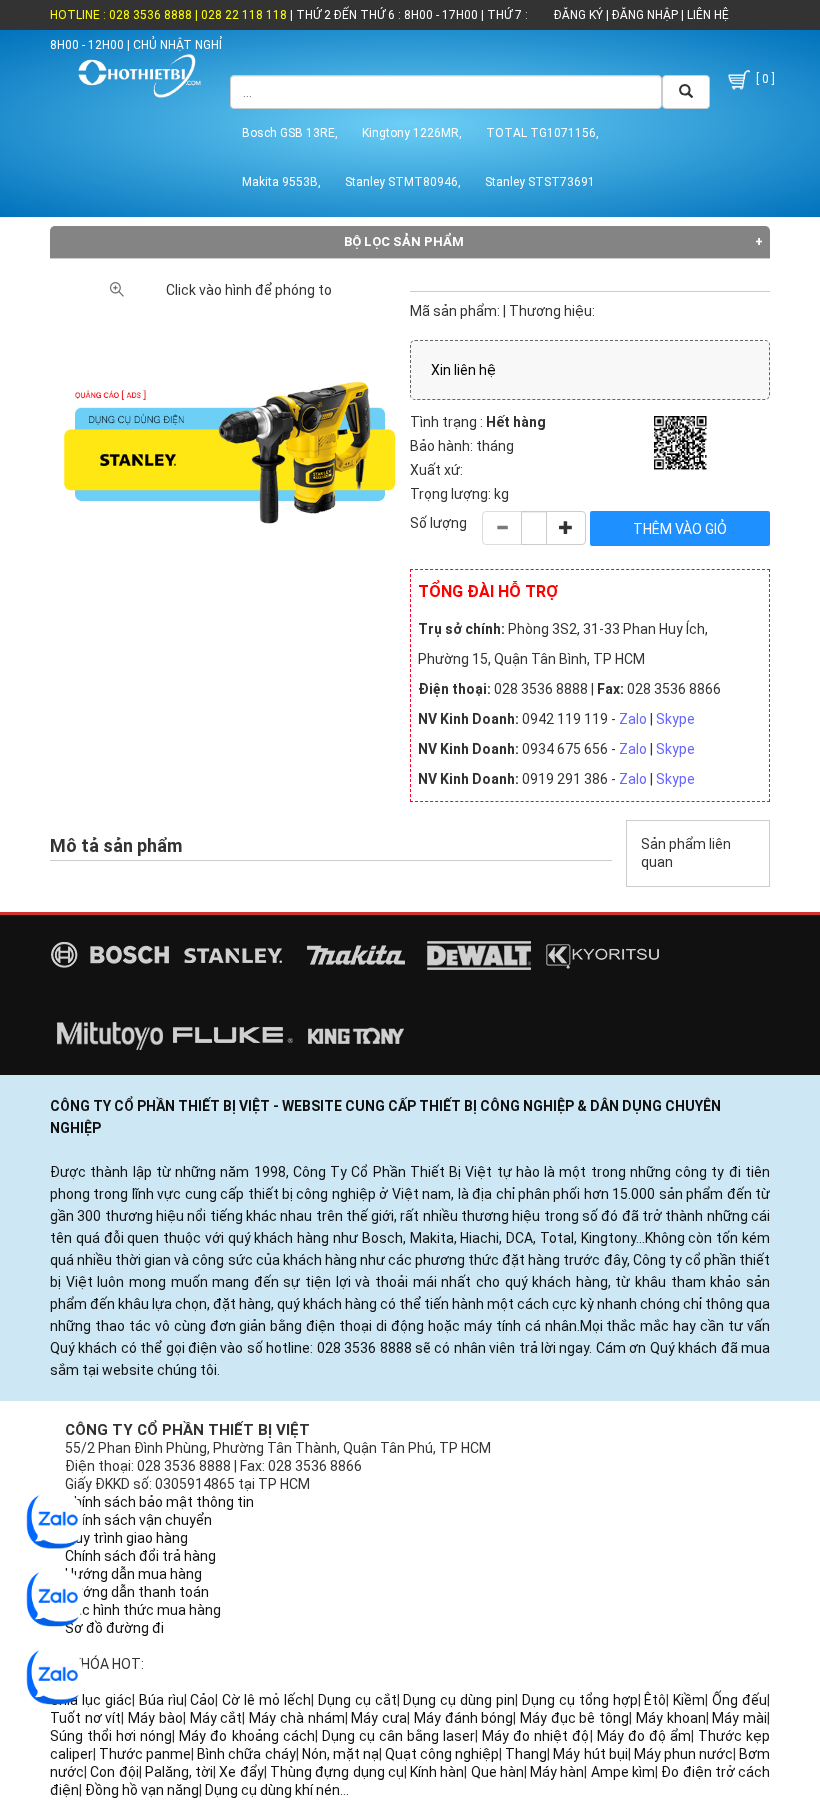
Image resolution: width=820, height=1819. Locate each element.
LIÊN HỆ (706, 15)
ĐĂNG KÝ (578, 15)
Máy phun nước (683, 1754)
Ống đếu (739, 1700)
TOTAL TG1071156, (542, 133)
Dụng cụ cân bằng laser (398, 1736)
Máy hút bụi (590, 1754)
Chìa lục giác (91, 1700)
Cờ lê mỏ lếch (266, 1700)
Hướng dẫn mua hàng (133, 1574)
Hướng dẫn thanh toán (137, 1592)
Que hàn (497, 1772)
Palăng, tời (179, 1772)
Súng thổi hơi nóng (111, 1736)
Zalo (633, 719)
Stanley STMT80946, (403, 182)
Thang (526, 1754)
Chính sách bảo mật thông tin (159, 1502)
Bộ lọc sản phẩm (404, 241)
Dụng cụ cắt (357, 1700)
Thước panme (145, 1754)
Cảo (202, 1700)
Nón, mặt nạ (340, 1754)
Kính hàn (437, 1772)
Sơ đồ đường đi (114, 1628)
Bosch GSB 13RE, (290, 133)
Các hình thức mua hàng (143, 1610)
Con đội (114, 1772)
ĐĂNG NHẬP (645, 15)
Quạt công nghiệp (442, 1754)
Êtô (655, 1700)
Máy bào (155, 1718)
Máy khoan (671, 1718)
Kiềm (689, 1700)
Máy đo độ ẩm (644, 1736)
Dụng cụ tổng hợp (580, 1700)
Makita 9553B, (281, 182)
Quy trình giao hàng (126, 1538)
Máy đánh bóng (463, 1718)
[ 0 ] (764, 79)
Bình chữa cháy (246, 1754)
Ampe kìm (623, 1772)
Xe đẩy (241, 1772)
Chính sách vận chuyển (138, 1520)
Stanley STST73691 (540, 182)
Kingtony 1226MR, (412, 133)
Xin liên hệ (463, 370)
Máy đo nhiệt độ (535, 1736)
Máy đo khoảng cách (246, 1736)
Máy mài (739, 1718)
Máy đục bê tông (574, 1718)
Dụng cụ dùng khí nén (272, 1790)
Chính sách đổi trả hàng (140, 1556)
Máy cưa (379, 1718)
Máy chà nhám (296, 1718)
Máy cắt (216, 1718)
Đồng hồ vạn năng (142, 1790)
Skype (675, 719)
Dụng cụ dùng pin (459, 1700)
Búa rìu (161, 1700)
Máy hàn (557, 1772)
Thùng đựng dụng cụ (337, 1772)
